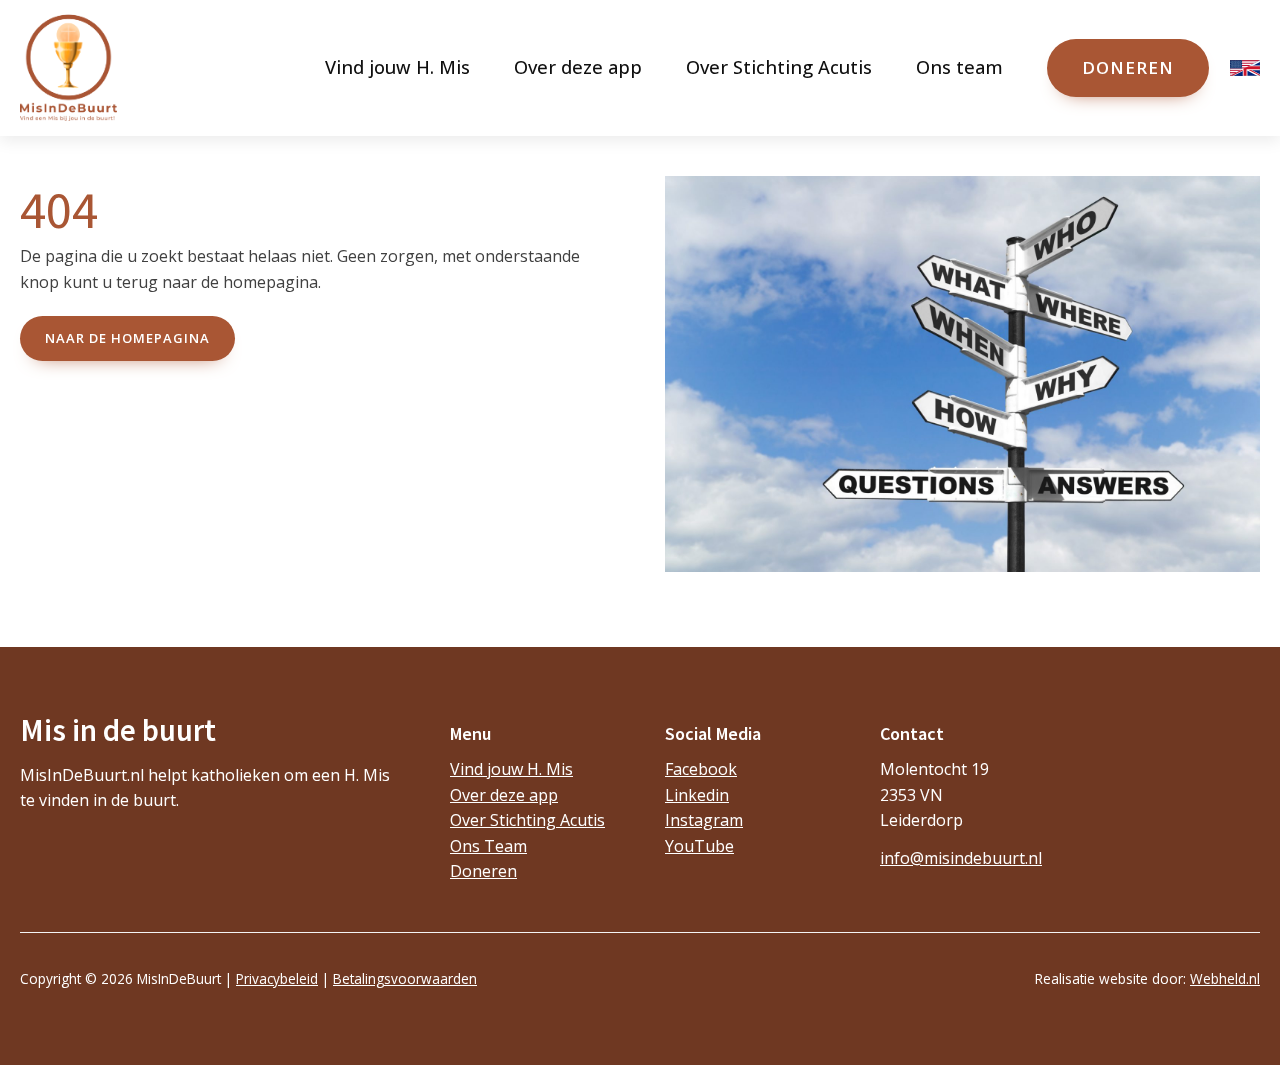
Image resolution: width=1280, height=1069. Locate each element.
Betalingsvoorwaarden (405, 978)
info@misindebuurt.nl (961, 858)
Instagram (704, 820)
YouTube (699, 846)
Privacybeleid (277, 978)
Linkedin (697, 795)
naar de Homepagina (127, 338)
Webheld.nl (1225, 978)
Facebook (701, 769)
